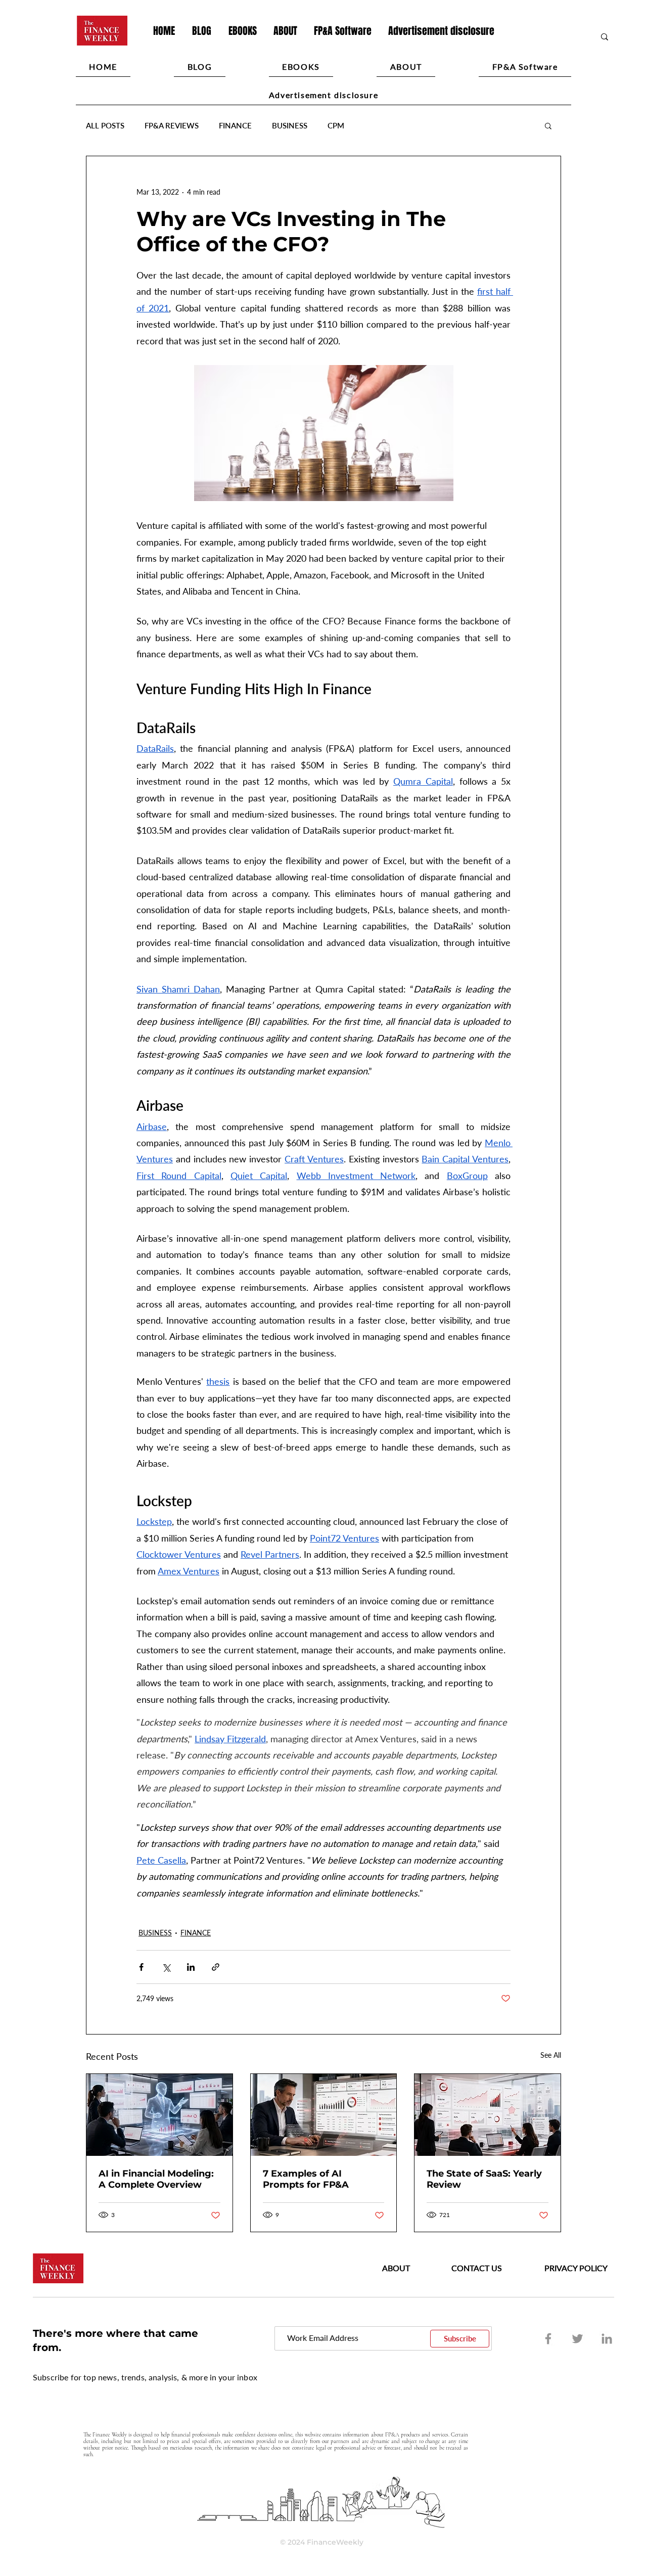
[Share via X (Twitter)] (166, 1967)
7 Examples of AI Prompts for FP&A (306, 2179)
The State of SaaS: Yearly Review (484, 2179)
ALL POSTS (105, 125)
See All (551, 2055)
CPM (336, 125)
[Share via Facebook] (141, 1967)
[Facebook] (548, 2339)
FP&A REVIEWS (172, 125)
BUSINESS (290, 125)
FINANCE (235, 125)
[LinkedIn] (607, 2339)
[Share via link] (216, 1967)
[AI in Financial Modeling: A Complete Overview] (159, 2115)
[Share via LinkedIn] (191, 1967)
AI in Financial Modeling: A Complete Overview (156, 2179)
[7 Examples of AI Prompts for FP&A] (324, 2115)
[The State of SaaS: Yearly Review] (488, 2115)
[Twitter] (577, 2339)
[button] (548, 125)
